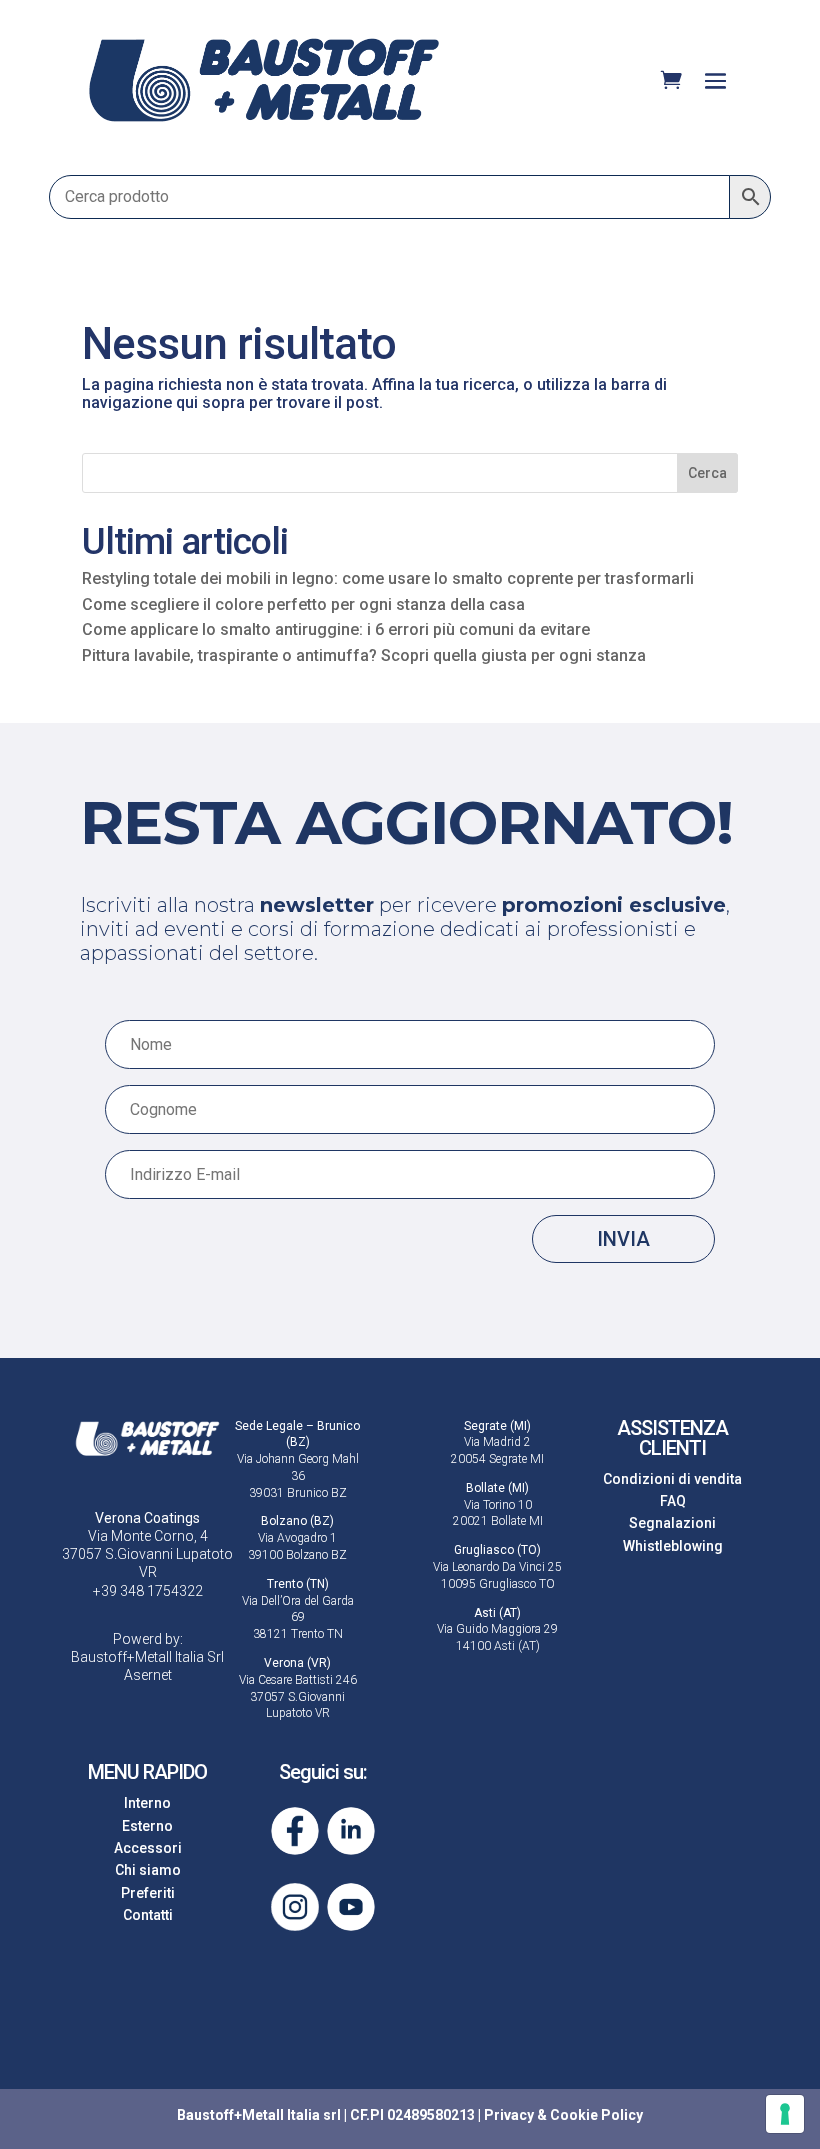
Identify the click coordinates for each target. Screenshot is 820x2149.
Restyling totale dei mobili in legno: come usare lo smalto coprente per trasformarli (388, 578)
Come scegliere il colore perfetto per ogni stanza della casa (303, 604)
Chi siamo (148, 1870)
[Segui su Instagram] (295, 1907)
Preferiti (148, 1893)
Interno (147, 1803)
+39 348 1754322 (148, 1591)
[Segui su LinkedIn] (351, 1831)
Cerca (707, 473)
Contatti (148, 1915)
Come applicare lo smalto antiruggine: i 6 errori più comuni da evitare (336, 629)
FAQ (673, 1501)
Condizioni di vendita (672, 1479)
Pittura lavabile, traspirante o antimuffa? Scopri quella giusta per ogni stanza (364, 655)
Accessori (148, 1848)
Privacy (509, 2115)
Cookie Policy (596, 2115)
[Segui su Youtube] (351, 1907)
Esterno (147, 1826)
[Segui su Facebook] (295, 1831)
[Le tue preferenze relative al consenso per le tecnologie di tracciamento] (785, 2114)
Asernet (148, 1675)
